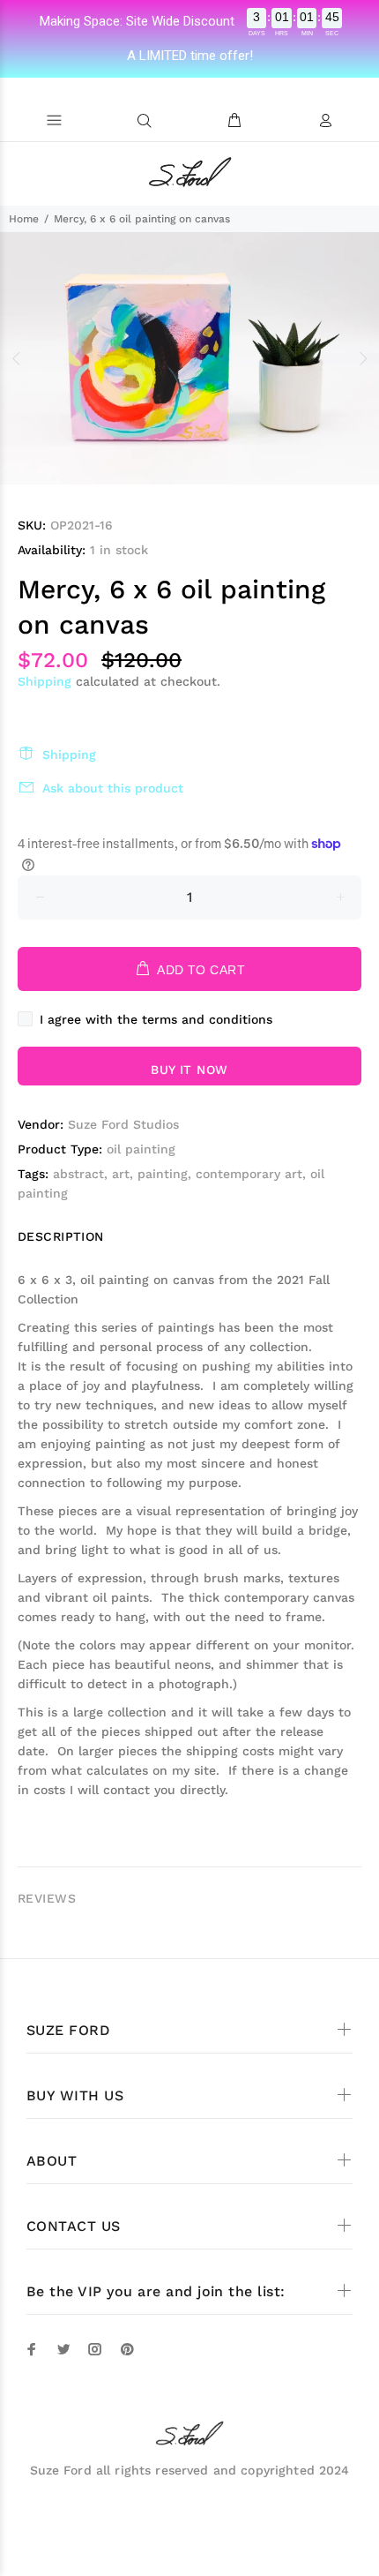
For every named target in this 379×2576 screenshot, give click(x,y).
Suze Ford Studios (123, 1124)
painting (163, 1174)
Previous (17, 358)
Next (362, 358)
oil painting (141, 1149)
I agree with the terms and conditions (156, 1019)
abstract (78, 1174)
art (121, 1174)
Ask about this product (113, 788)
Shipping (45, 681)
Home (24, 219)
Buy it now (189, 1070)
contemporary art (249, 1174)
